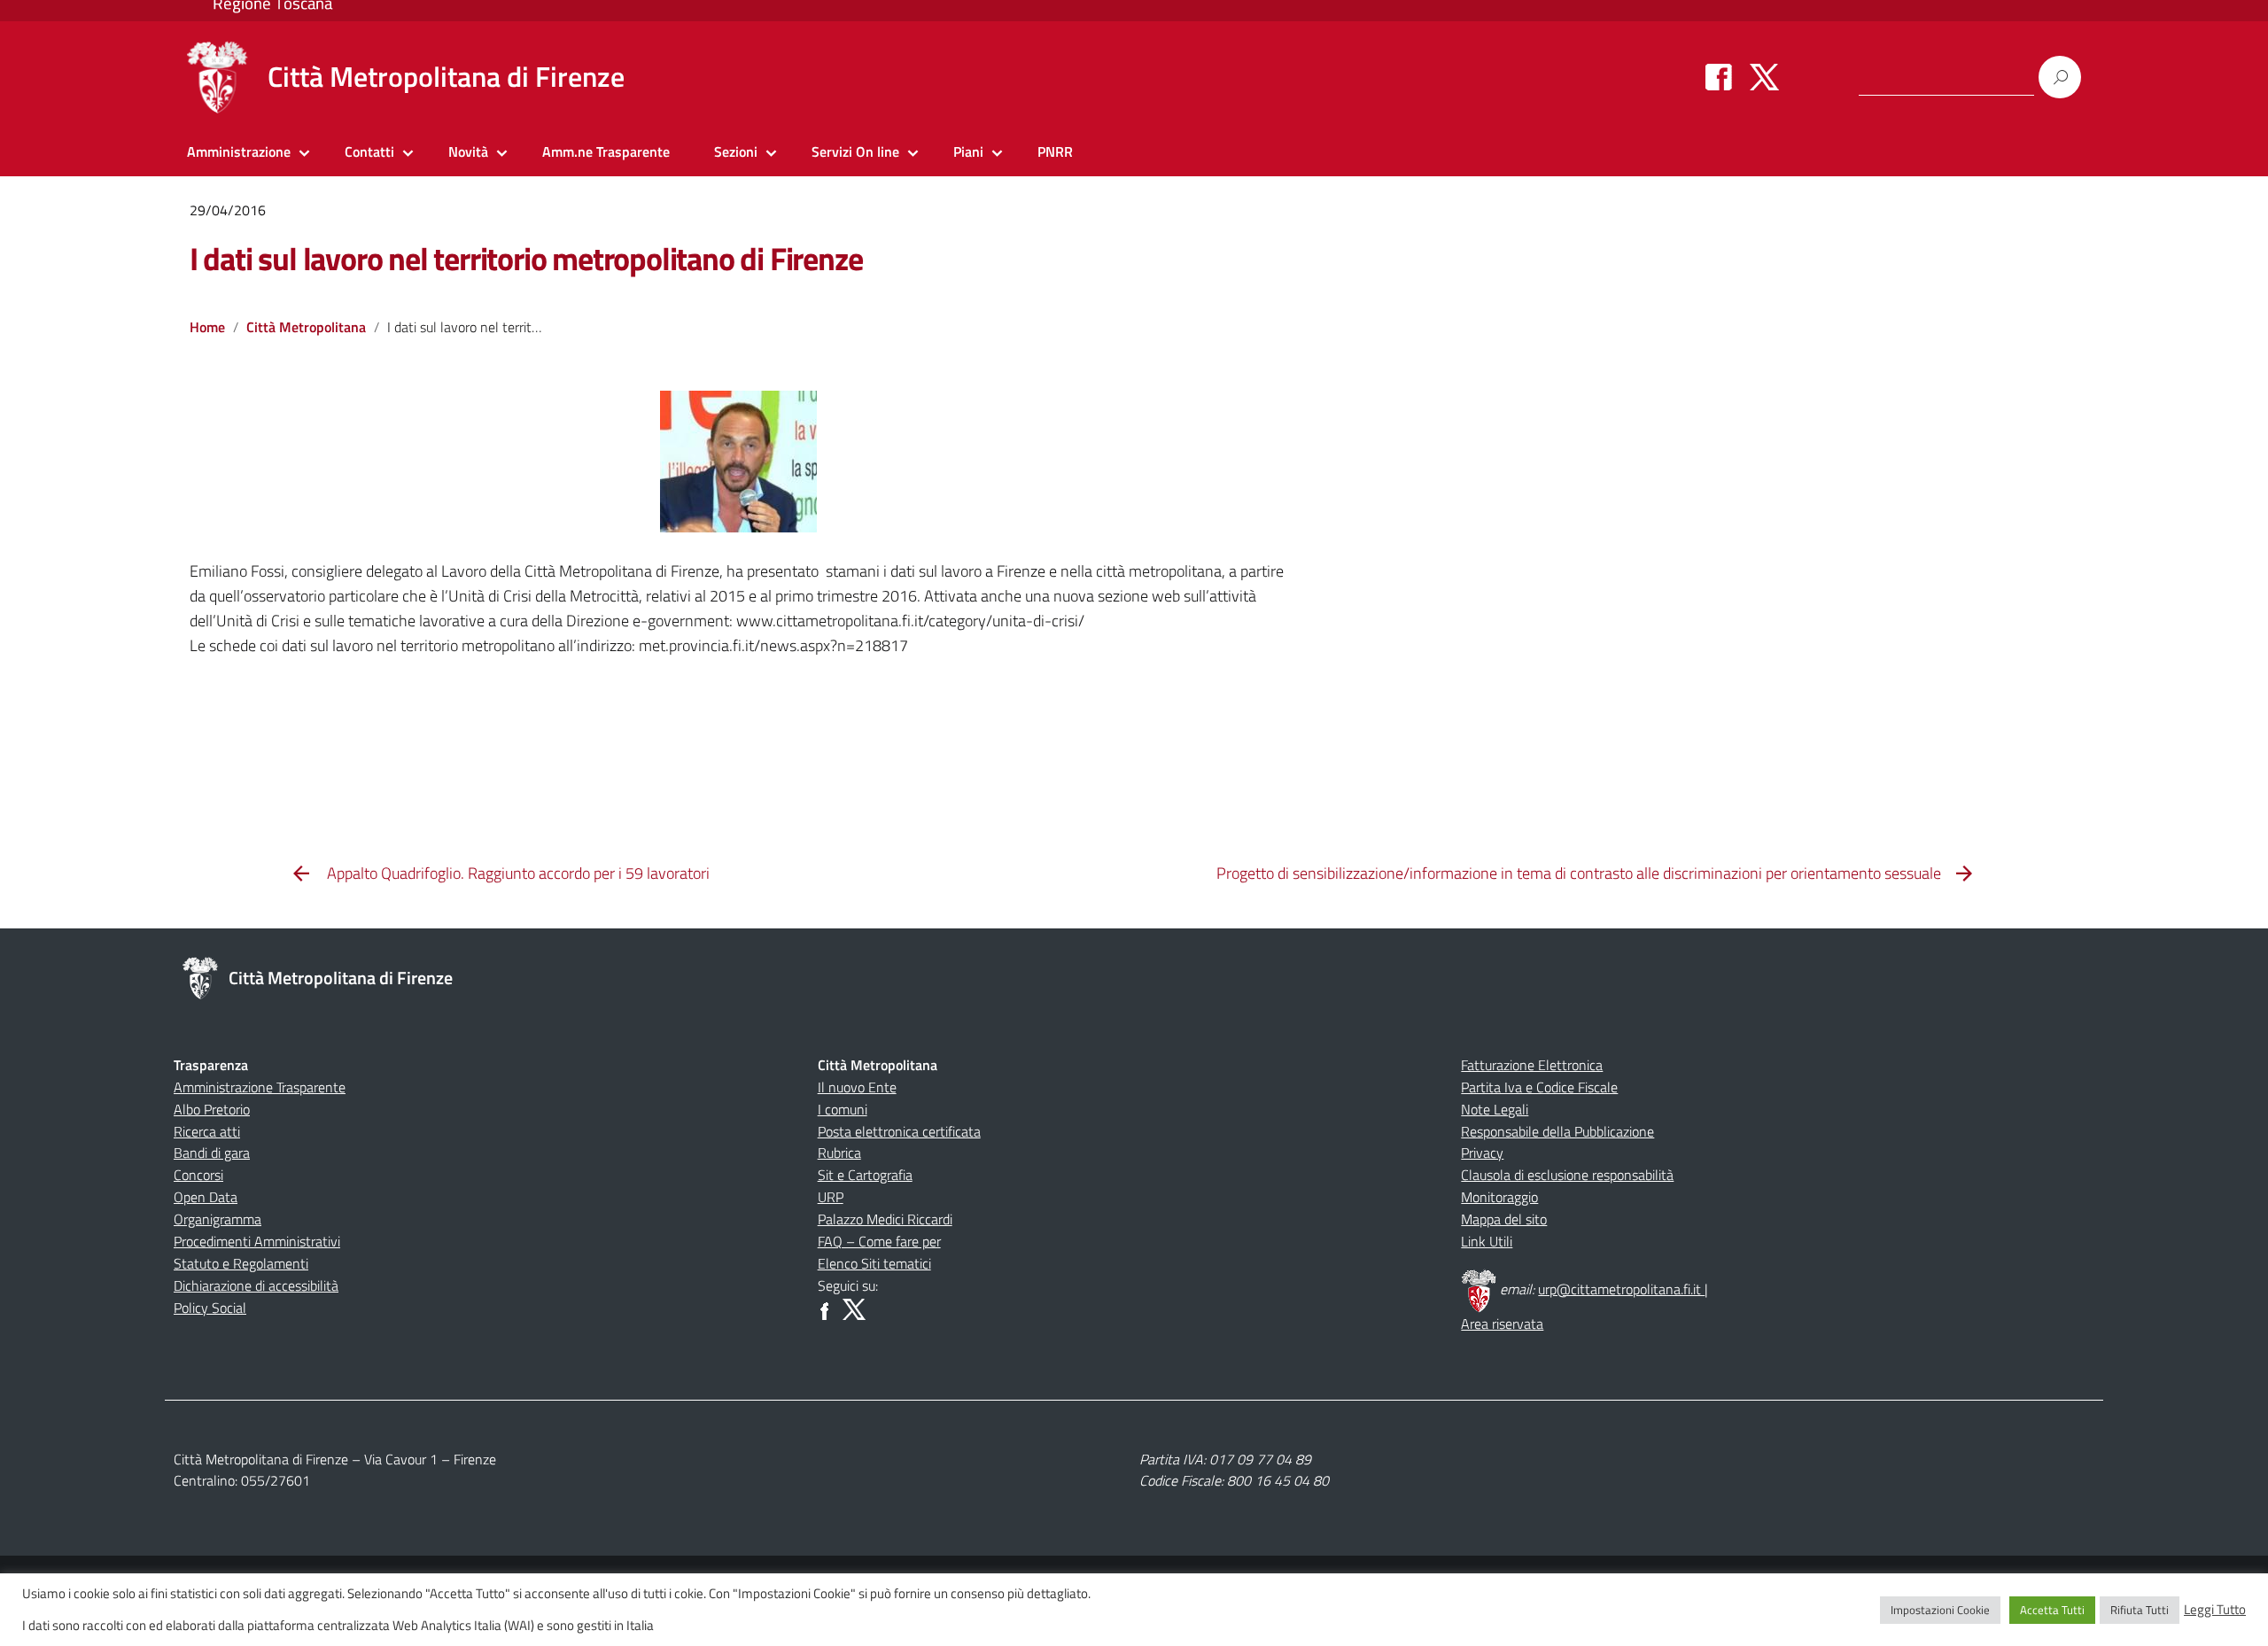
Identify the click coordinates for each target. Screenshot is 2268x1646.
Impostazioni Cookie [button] (1940, 1610)
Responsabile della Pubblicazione (1557, 1131)
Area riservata (1502, 1324)
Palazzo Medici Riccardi (885, 1219)
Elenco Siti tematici (874, 1263)
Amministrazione (239, 151)
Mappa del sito (1504, 1219)
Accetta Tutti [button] (2052, 1610)
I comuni (843, 1109)
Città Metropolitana (306, 327)
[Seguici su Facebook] (1719, 76)
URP (831, 1197)
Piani (968, 151)
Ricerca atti (207, 1131)
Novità (468, 151)
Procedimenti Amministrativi (257, 1241)
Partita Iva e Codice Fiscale (1539, 1087)
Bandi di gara (212, 1153)
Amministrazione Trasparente (260, 1087)
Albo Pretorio (212, 1109)
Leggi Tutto (2215, 1610)
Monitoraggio (1499, 1197)
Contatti (369, 151)
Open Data (206, 1197)
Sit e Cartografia (865, 1175)
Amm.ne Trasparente (606, 151)
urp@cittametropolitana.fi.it (1621, 1289)
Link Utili (1487, 1241)
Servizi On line (855, 151)
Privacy (1482, 1153)
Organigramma (217, 1219)
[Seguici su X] (1764, 76)
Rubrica (839, 1153)
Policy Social (210, 1308)
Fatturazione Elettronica (1532, 1065)
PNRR (1055, 151)
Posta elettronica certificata (899, 1131)
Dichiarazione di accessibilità (256, 1285)
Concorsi (198, 1175)
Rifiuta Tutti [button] (2140, 1610)
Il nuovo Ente (857, 1087)
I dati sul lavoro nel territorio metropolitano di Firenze (526, 258)
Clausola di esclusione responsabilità (1567, 1175)
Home (207, 327)
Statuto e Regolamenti (241, 1263)
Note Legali (1495, 1109)
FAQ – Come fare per (879, 1241)
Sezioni (736, 151)
